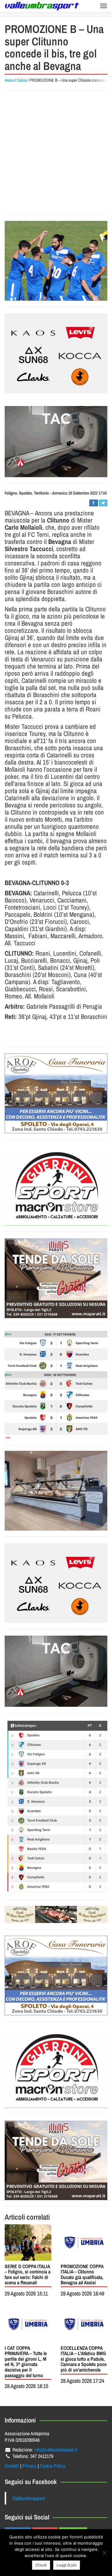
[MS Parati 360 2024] (56, 1278)
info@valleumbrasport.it (56, 2450)
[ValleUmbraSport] (42, 6)
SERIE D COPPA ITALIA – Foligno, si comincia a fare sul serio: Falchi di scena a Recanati (28, 2275)
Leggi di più (67, 2565)
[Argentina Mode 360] (56, 353)
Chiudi (41, 2565)
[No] (104, 2553)
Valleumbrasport (29, 2498)
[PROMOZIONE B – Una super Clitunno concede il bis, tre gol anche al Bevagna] (56, 261)
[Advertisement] (56, 152)
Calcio (22, 80)
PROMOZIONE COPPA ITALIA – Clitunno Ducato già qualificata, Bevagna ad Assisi (82, 2275)
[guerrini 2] (56, 1186)
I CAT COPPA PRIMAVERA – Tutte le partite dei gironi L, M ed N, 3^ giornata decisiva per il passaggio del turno (26, 2362)
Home (9, 80)
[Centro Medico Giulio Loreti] (56, 442)
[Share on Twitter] (103, 503)
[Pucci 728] (56, 1914)
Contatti (12, 2466)
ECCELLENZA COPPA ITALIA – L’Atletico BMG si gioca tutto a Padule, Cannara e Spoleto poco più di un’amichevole (84, 2359)
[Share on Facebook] (93, 503)
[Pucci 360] (56, 1491)
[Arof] (56, 1093)
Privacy (29, 2466)
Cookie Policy (53, 2466)
